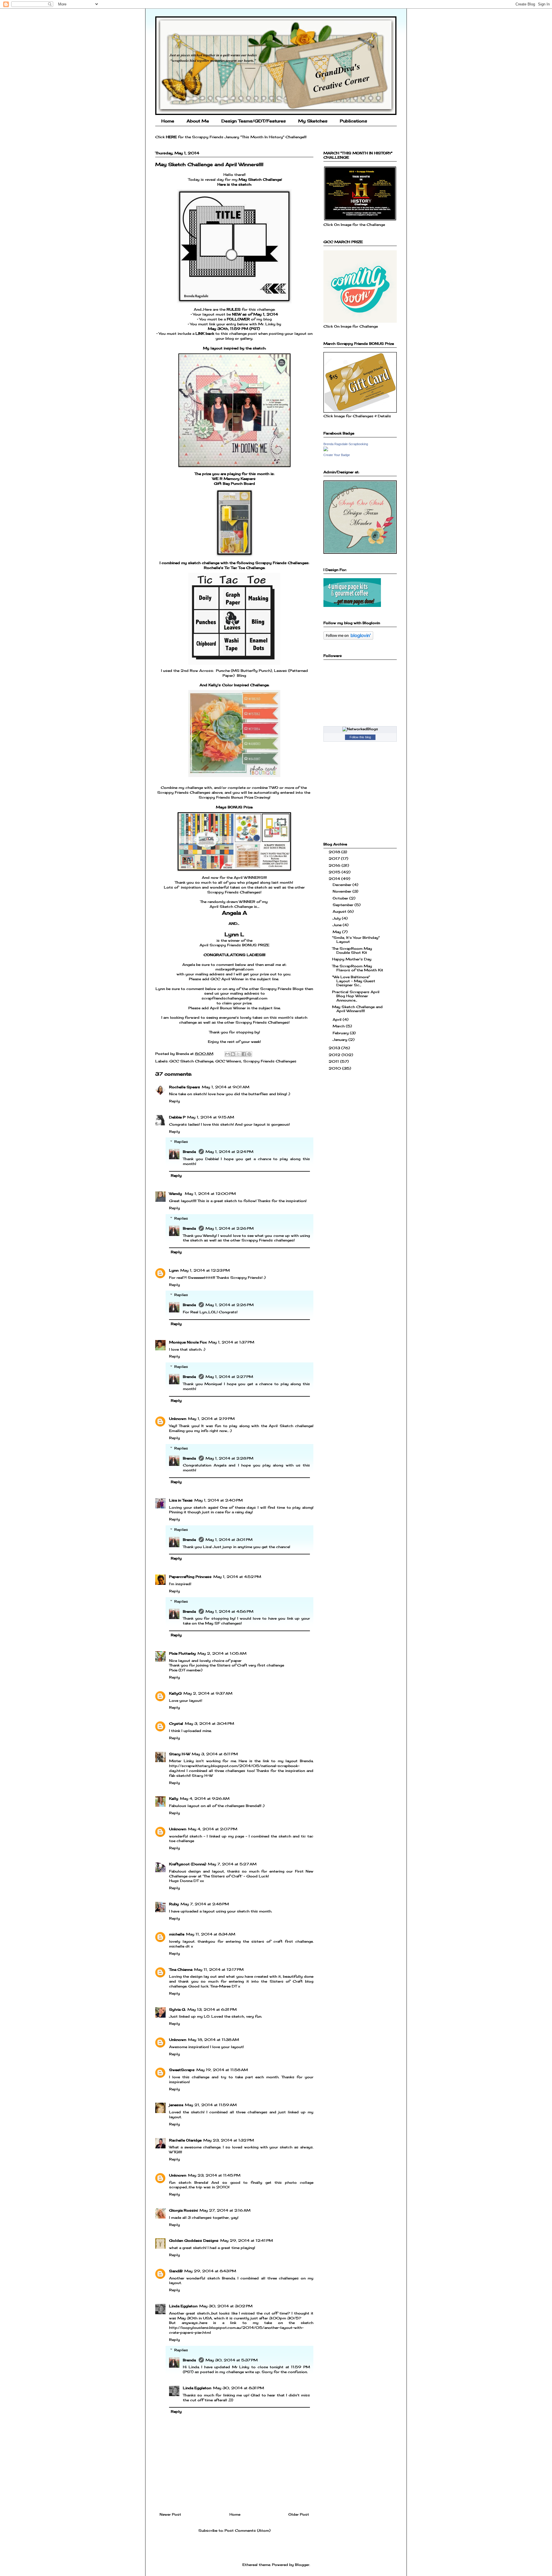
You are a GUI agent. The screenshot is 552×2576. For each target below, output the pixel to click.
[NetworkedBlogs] (360, 729)
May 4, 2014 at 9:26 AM (205, 1799)
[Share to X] (238, 1054)
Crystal (176, 1724)
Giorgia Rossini (183, 2210)
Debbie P (177, 1117)
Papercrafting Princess (190, 1577)
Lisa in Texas (181, 1500)
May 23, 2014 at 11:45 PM (214, 2175)
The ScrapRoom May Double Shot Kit (352, 950)
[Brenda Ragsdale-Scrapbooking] (326, 450)
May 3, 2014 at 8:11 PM (215, 1754)
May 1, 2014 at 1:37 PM (231, 1342)
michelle (177, 1934)
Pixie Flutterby (182, 1653)
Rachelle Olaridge (185, 2140)
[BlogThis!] (233, 1054)
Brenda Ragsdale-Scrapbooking (346, 444)
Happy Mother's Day (352, 959)
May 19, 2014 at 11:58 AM (222, 2070)
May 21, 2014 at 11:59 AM (211, 2105)
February (341, 1033)
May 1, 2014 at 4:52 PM (237, 1577)
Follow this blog (360, 737)
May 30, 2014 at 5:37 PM (232, 2360)
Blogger (302, 2565)
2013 (335, 1048)
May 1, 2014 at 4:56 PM (229, 1611)
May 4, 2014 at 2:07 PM (213, 1829)
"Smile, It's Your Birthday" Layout (356, 940)
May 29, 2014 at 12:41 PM (247, 2240)
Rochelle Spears (185, 1087)
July (337, 918)
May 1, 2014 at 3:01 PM (229, 1540)
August (340, 911)
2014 (335, 879)
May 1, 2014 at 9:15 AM (211, 1117)
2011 (334, 1061)
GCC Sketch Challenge (191, 1061)
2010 (335, 1068)
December (343, 885)
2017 (335, 859)
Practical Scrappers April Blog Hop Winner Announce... (356, 996)
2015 (335, 872)
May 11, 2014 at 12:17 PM (219, 1970)
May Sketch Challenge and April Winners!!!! (357, 1009)
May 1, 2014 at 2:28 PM (229, 1458)
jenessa (176, 2105)
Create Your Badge (337, 455)
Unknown (178, 1419)
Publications (353, 121)
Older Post (299, 2514)
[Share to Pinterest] (249, 1054)
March (339, 1026)
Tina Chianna (181, 1970)
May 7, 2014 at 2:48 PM (205, 1904)
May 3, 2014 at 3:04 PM (209, 1724)
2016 (335, 865)
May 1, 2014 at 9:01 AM (226, 1087)
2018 (335, 852)
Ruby (174, 1904)
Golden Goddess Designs (194, 2240)
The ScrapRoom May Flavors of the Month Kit (358, 968)
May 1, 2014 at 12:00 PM (210, 1194)
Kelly (174, 1799)
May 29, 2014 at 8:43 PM (210, 2271)
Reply (175, 1101)
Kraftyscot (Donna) (188, 1864)
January (341, 1040)
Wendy (176, 1194)
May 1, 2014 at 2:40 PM (218, 1500)
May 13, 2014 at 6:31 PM (212, 2009)
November (343, 891)
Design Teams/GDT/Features (254, 121)
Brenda (190, 1152)
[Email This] (227, 1054)
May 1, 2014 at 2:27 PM (229, 1377)
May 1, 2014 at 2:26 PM (230, 1228)
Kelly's (215, 685)
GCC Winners (228, 1061)
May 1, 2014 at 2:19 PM (211, 1419)
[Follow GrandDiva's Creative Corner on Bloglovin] (348, 638)
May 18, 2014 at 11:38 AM (213, 2040)
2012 (335, 1055)
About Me (198, 121)
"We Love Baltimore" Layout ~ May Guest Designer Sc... (354, 981)
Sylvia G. (177, 2009)
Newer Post (170, 2514)
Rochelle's (214, 568)
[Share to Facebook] (244, 1054)
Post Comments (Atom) (248, 2530)
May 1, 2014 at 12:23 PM (205, 1270)
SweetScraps (182, 2070)
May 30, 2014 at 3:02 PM (226, 2306)
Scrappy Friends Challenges (270, 1061)
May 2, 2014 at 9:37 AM (208, 1693)
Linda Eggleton (183, 2306)
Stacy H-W (180, 1754)
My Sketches (313, 121)
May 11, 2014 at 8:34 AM (211, 1934)
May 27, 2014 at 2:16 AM (225, 2210)
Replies (181, 1142)
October (341, 898)
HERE (171, 137)
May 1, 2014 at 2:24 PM (229, 1152)
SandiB (176, 2271)
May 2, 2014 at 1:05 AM (222, 1653)
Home (168, 121)
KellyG (175, 1693)
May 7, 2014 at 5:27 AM (232, 1864)
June (338, 925)
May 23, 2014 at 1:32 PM (229, 2140)
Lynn (174, 1270)
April (338, 1019)
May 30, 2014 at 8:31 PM (238, 2388)
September (344, 905)
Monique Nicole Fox (188, 1342)
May (337, 932)
